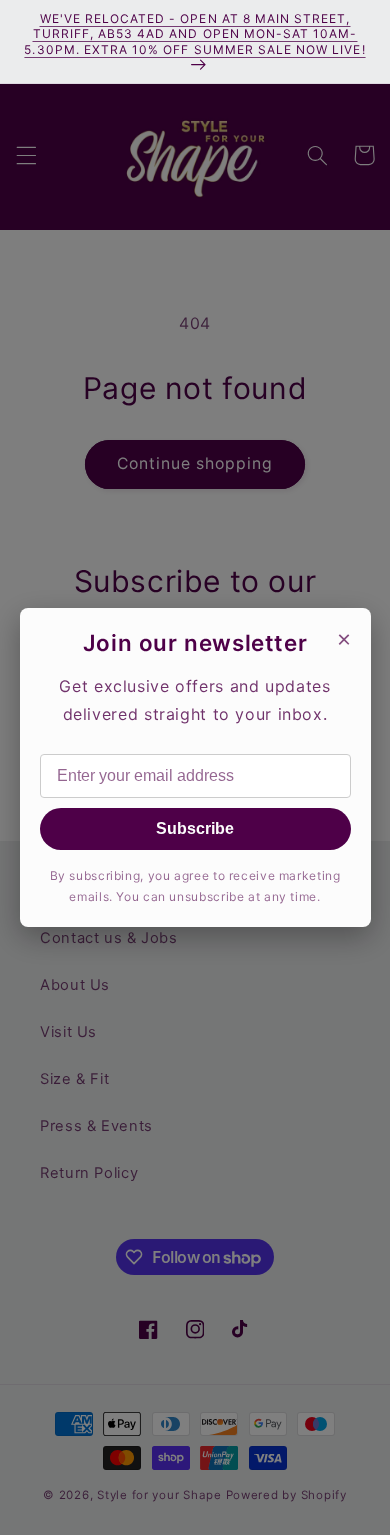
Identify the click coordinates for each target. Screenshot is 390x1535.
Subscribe (195, 828)
